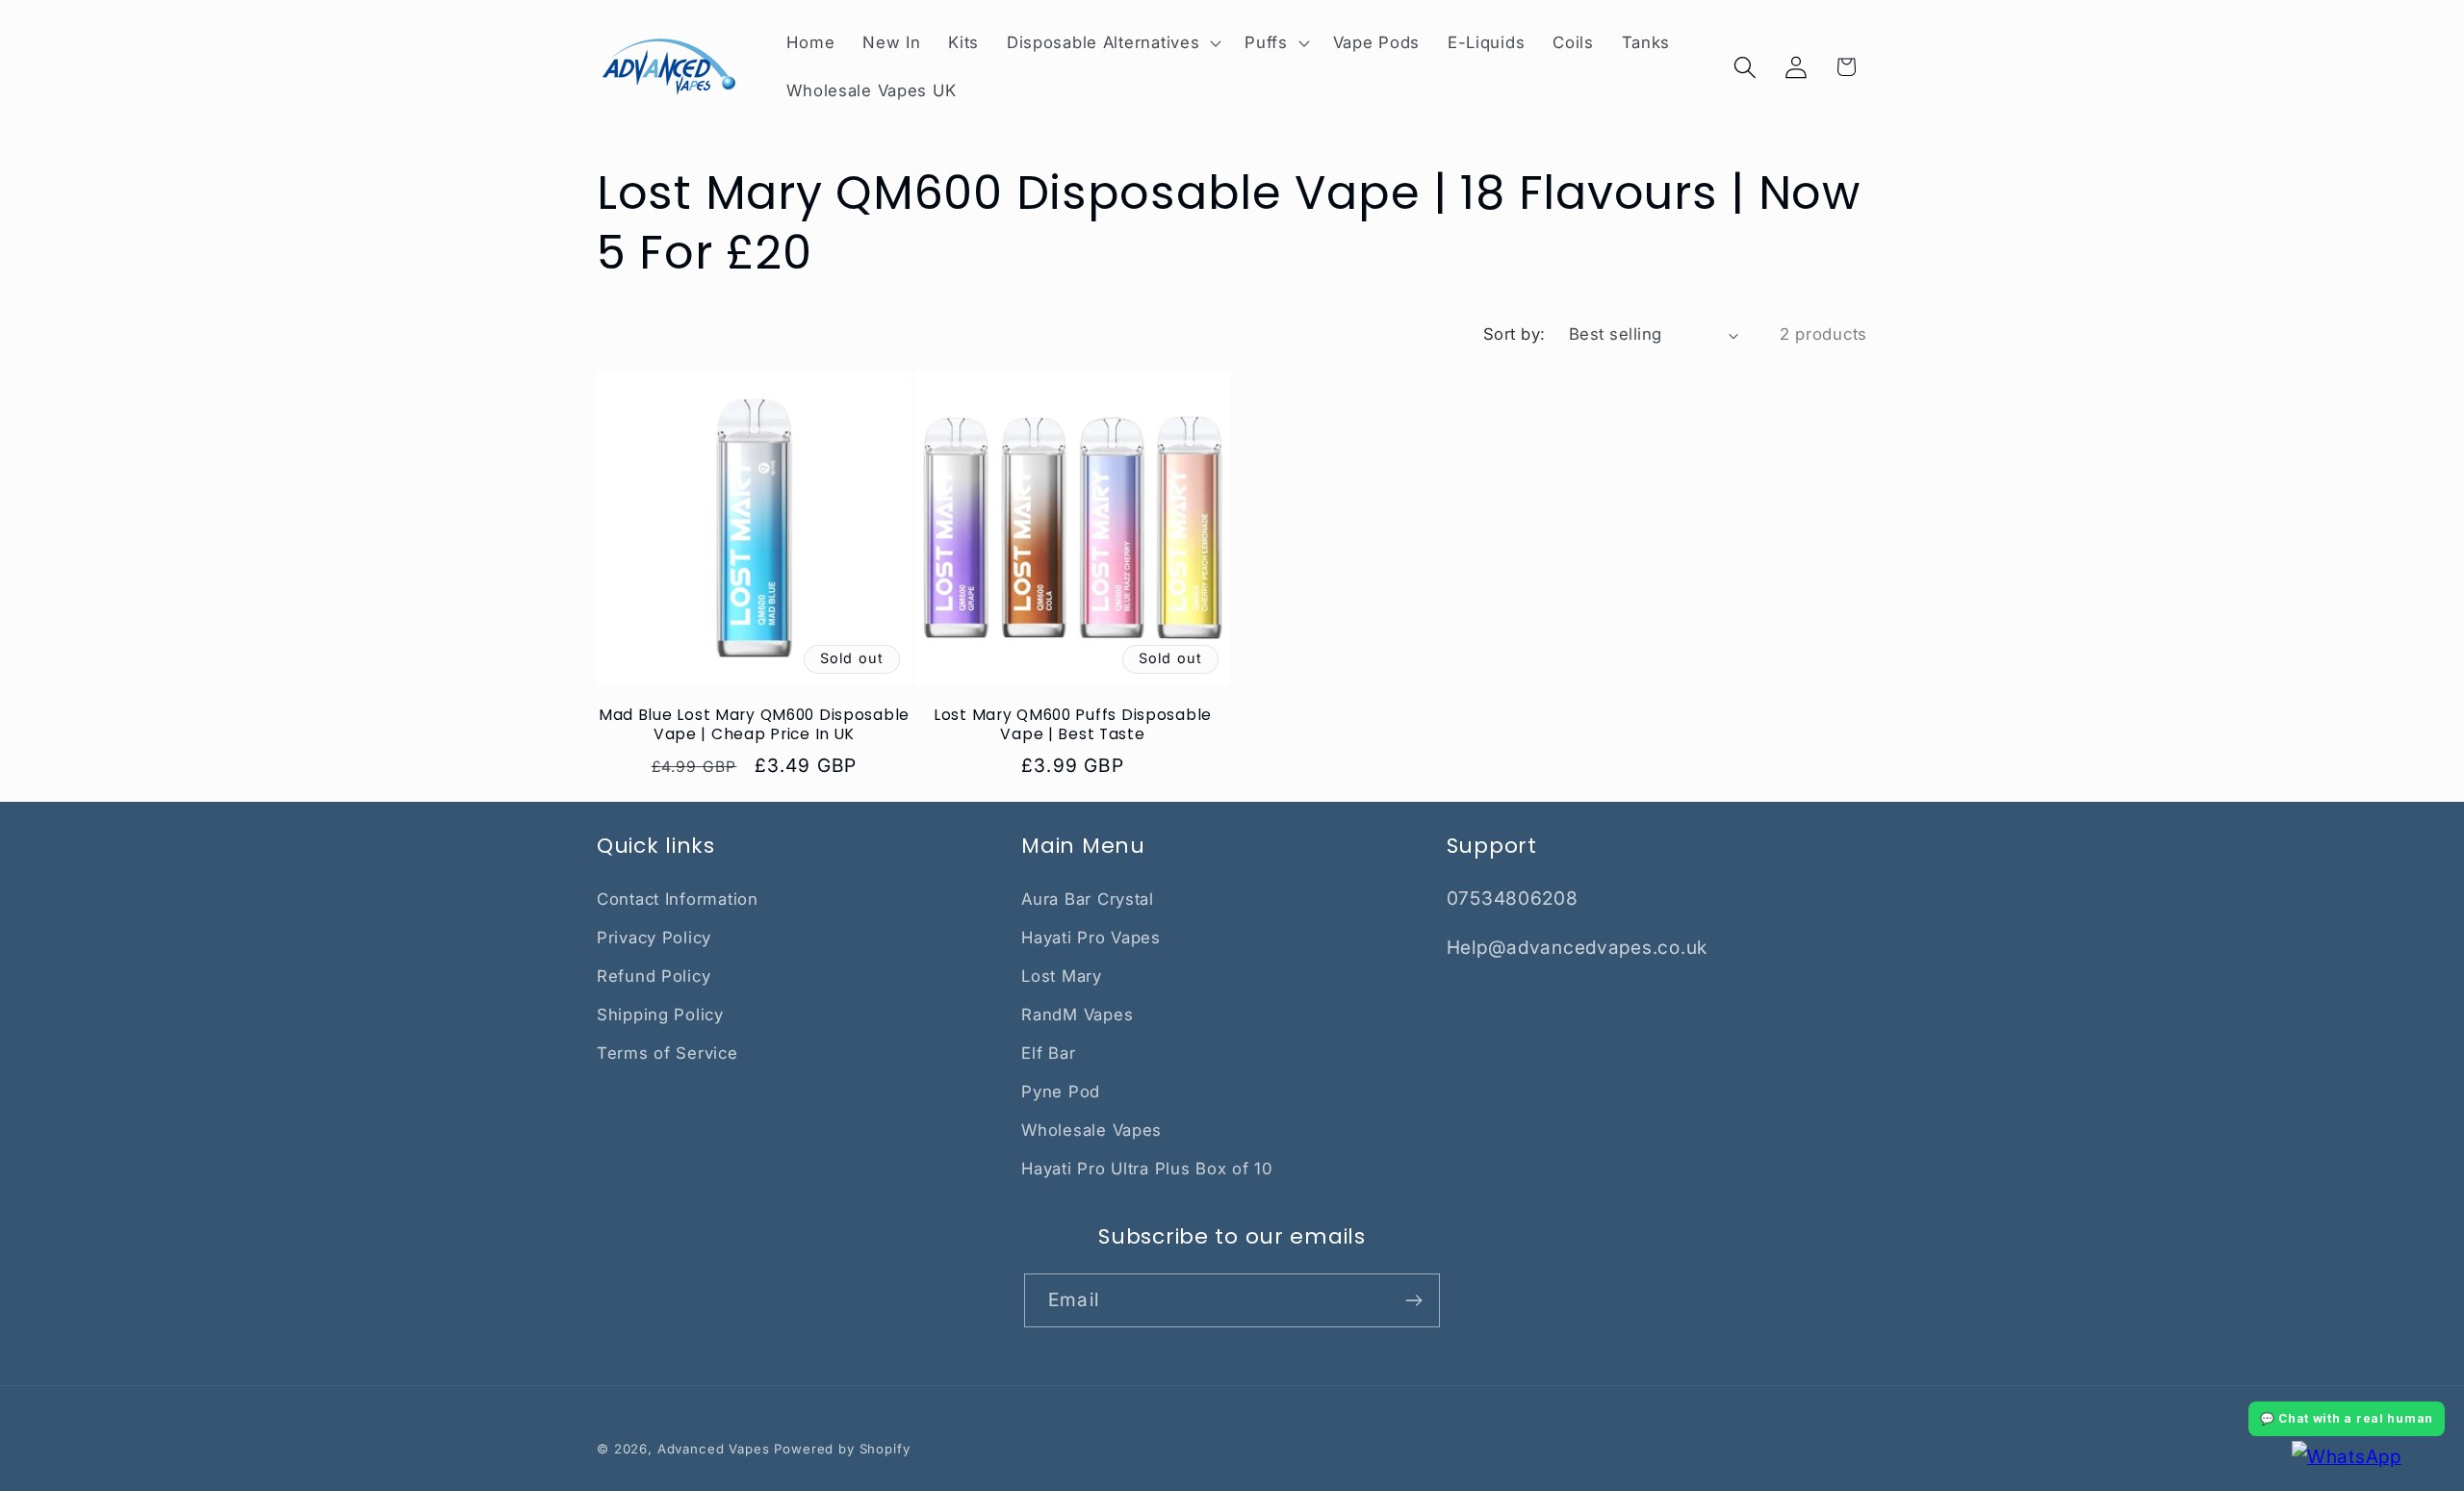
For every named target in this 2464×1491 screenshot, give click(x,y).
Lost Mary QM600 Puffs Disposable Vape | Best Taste (1073, 725)
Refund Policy (654, 976)
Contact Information (678, 899)
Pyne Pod (1061, 1092)
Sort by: (1514, 334)
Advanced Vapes (714, 1449)
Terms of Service (667, 1053)
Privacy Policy (654, 938)
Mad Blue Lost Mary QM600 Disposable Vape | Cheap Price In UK (754, 725)
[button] (1111, 43)
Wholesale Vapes (1091, 1130)
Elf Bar (1048, 1053)
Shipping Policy (660, 1015)
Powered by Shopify (842, 1449)
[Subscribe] (1413, 1300)
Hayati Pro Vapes (1091, 938)
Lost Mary (1061, 976)
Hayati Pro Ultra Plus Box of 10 (1147, 1169)
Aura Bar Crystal (1088, 899)
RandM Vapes (1077, 1015)
